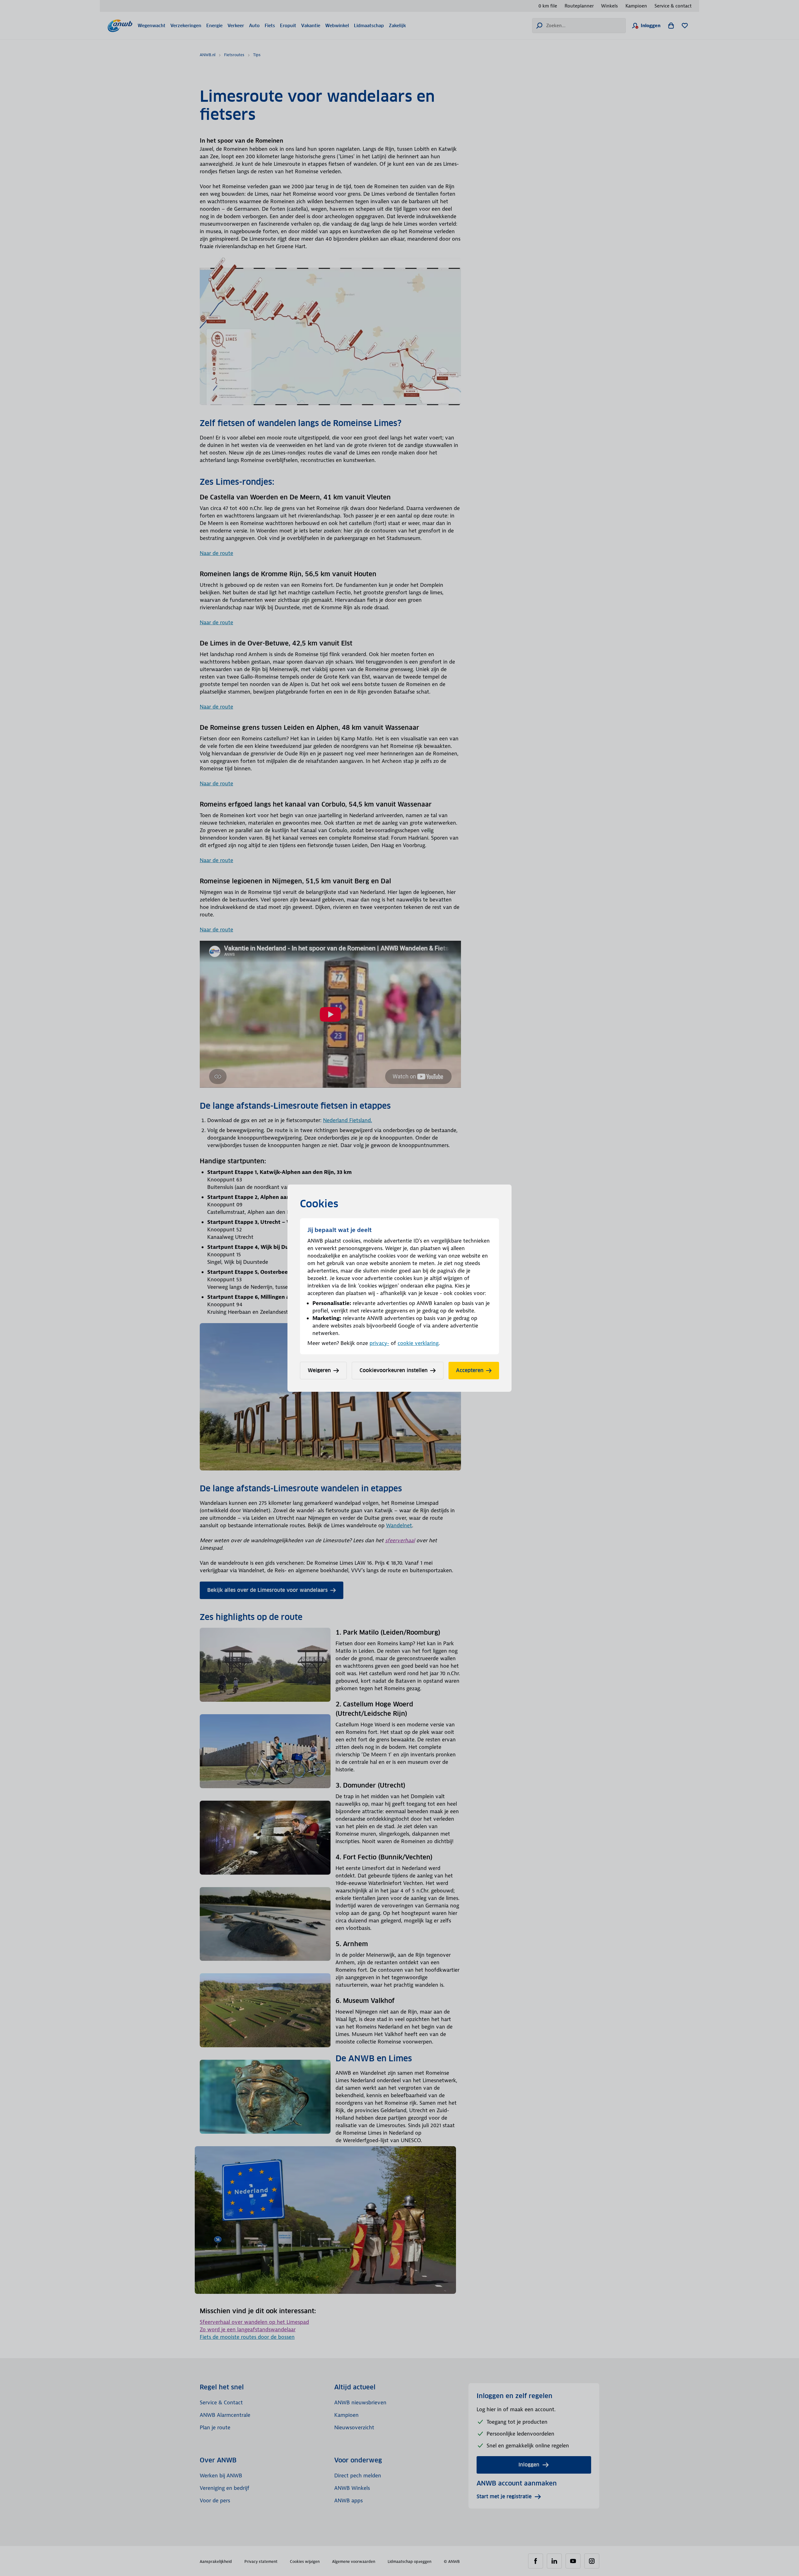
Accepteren (470, 1370)
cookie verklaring (418, 1343)
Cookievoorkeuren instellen (394, 1370)
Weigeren (319, 1370)
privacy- (379, 1343)
